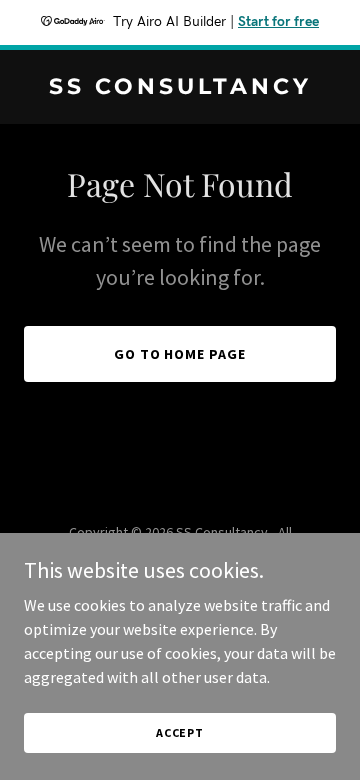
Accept (180, 732)
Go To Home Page (180, 354)
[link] (180, 88)
